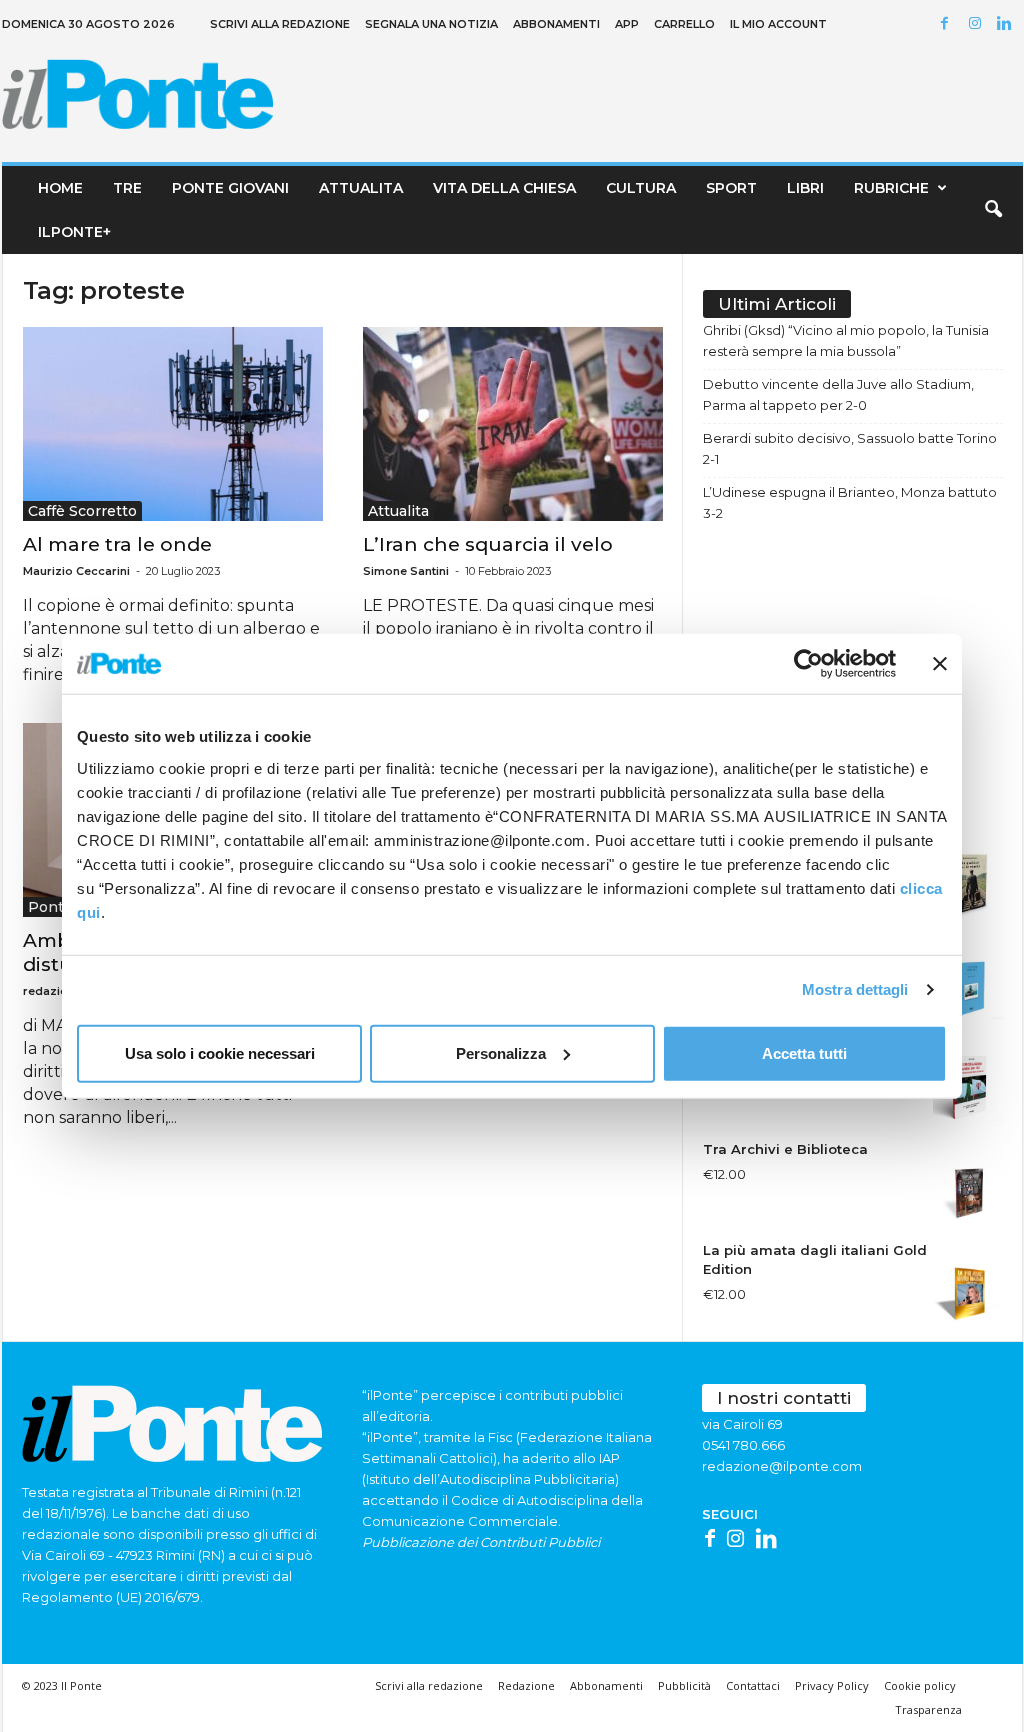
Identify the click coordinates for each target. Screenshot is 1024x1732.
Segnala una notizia (431, 24)
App (627, 24)
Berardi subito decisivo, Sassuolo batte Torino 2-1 (850, 448)
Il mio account (778, 24)
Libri (805, 188)
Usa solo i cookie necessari (220, 1052)
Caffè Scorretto (82, 511)
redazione (52, 991)
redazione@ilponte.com (782, 1466)
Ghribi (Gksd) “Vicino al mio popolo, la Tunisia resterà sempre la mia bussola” (846, 340)
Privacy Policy (832, 1685)
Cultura (641, 188)
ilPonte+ (74, 232)
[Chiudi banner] (940, 664)
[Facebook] (948, 24)
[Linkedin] (1008, 24)
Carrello (684, 24)
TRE (127, 188)
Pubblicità (684, 1685)
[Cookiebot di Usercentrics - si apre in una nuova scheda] (808, 664)
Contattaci (753, 1685)
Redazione (526, 1685)
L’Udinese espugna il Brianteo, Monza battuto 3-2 (850, 502)
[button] (993, 210)
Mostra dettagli (855, 989)
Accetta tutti (804, 1052)
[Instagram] (978, 24)
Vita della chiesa (504, 188)
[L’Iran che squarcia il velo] (513, 424)
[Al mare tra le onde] (173, 424)
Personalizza (501, 1052)
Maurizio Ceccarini (76, 571)
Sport (731, 188)
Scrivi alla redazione (280, 24)
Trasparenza (928, 1709)
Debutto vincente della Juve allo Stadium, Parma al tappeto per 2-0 (838, 394)
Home (60, 188)
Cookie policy (920, 1685)
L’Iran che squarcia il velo (488, 544)
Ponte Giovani (230, 188)
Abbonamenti (556, 24)
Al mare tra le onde (117, 544)
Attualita (361, 188)
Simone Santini (406, 571)
